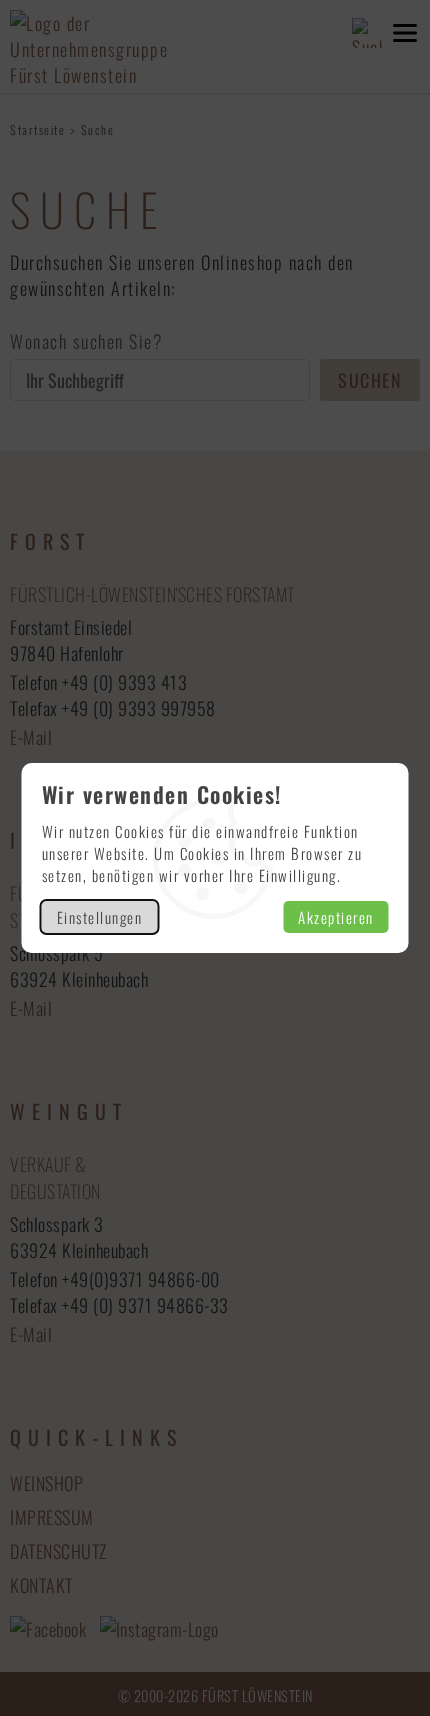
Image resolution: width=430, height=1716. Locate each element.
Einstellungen (100, 917)
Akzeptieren (336, 917)
